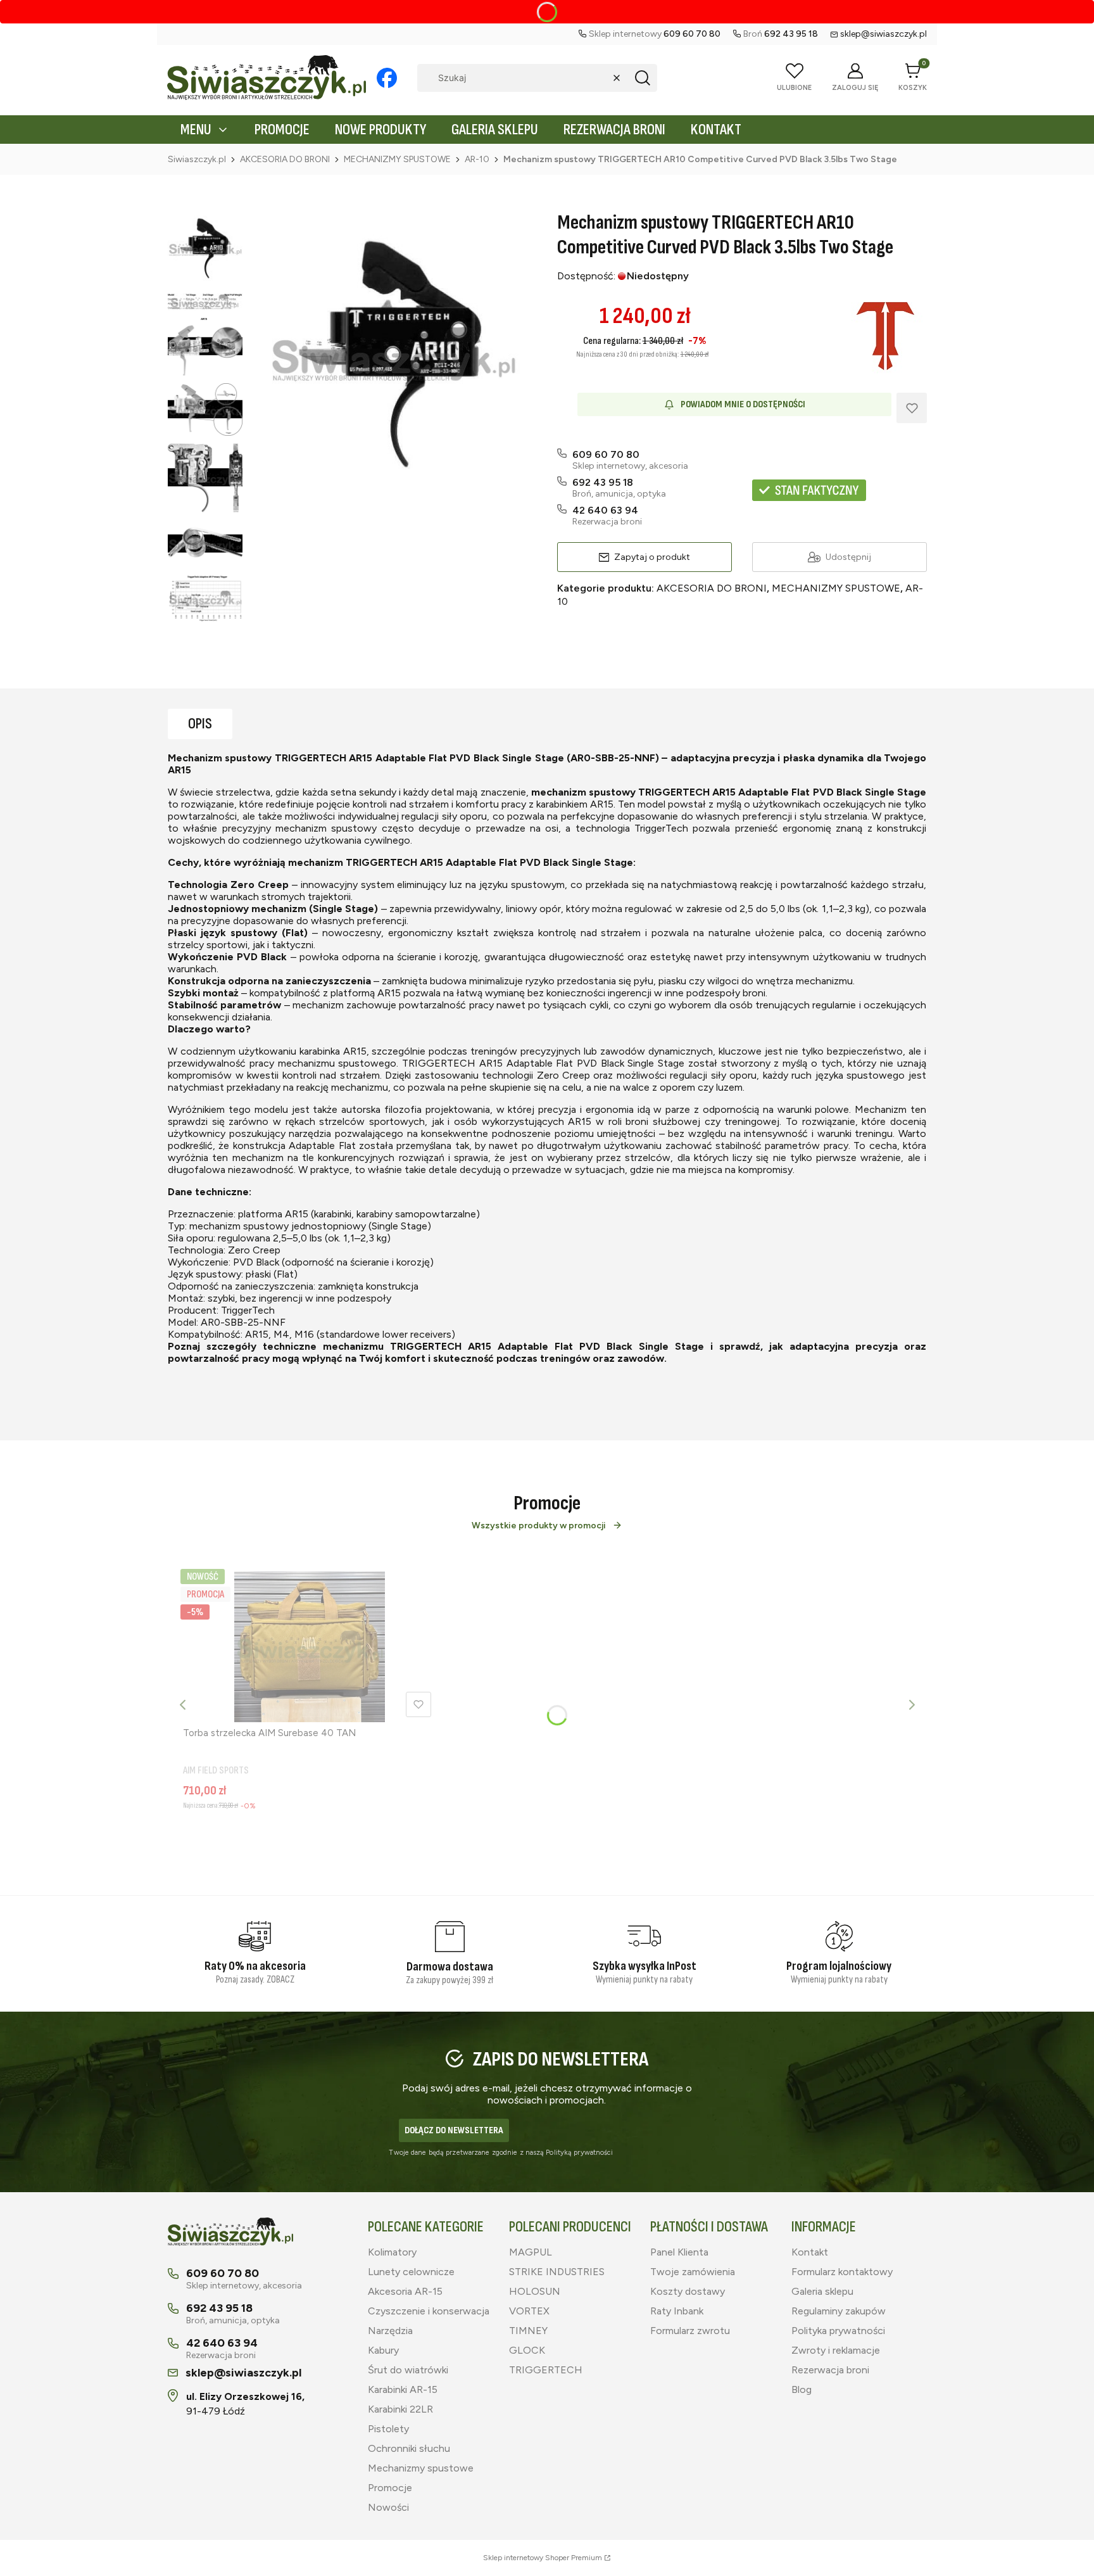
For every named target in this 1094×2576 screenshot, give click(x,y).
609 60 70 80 (606, 454)
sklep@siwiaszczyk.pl (883, 34)
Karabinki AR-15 (403, 2389)
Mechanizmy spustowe (421, 2468)
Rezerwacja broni (830, 2370)
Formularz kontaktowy (842, 2272)
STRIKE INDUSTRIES (557, 2272)
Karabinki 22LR (400, 2409)
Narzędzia (390, 2331)
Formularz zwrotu (690, 2331)
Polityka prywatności (838, 2331)
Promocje (390, 2488)
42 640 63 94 (605, 510)
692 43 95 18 (603, 482)
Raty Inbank (677, 2311)
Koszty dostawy (688, 2291)
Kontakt (810, 2252)
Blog (802, 2389)
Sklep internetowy (543, 2558)
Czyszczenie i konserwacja (429, 2311)
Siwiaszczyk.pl (197, 159)
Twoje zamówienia (693, 2272)
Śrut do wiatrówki (408, 2370)
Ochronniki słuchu (409, 2448)
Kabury (383, 2350)
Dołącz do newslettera (454, 2130)
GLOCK (527, 2350)
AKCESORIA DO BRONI (285, 159)
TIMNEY (528, 2331)
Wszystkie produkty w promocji (539, 1526)
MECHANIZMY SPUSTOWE (397, 159)
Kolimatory (392, 2252)
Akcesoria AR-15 (405, 2291)
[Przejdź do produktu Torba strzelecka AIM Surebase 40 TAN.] (310, 1647)
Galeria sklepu (822, 2291)
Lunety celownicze (411, 2272)
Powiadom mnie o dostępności (743, 404)
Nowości (388, 2507)
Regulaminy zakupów (839, 2311)
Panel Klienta (679, 2252)
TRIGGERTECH (546, 2370)
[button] (643, 78)
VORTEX (529, 2311)
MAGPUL (531, 2252)
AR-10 (477, 159)
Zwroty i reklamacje (836, 2350)
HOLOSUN (535, 2291)
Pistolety (388, 2429)
